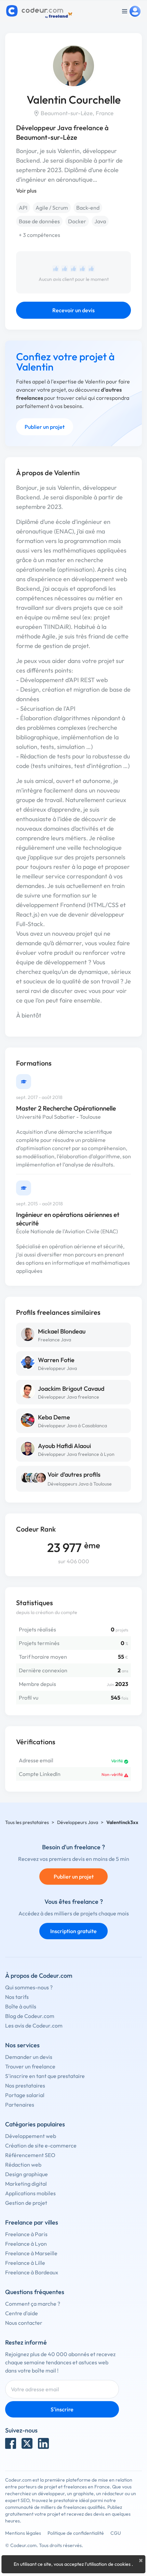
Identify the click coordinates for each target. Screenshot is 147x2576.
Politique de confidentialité (76, 2533)
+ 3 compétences (39, 235)
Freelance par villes (32, 2222)
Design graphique (26, 2174)
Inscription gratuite (73, 1931)
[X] (27, 2443)
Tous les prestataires (27, 1822)
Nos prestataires (25, 2085)
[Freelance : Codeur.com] (40, 11)
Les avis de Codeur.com (34, 2025)
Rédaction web (23, 2165)
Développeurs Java (78, 1822)
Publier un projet (45, 427)
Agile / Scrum (52, 208)
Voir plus (26, 191)
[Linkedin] (43, 2443)
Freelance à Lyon (26, 2244)
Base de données (39, 221)
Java (100, 221)
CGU (116, 2533)
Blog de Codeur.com (30, 2016)
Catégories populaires (35, 2124)
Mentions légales (23, 2533)
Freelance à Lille (25, 2263)
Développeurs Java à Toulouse (80, 1484)
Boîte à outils (21, 2006)
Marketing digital (26, 2184)
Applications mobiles (30, 2193)
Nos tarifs (17, 1997)
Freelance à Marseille (31, 2253)
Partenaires (20, 2105)
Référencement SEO (30, 2155)
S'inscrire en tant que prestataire (45, 2076)
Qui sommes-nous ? (29, 1987)
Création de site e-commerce (41, 2145)
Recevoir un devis (73, 310)
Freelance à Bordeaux (32, 2272)
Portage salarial (25, 2095)
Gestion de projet (26, 2203)
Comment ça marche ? (33, 2304)
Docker (77, 221)
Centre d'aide (22, 2313)
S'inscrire (62, 2409)
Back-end (88, 208)
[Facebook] (11, 2443)
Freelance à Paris (26, 2234)
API (23, 208)
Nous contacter (24, 2323)
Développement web (31, 2136)
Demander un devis (29, 2057)
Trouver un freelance (30, 2066)
